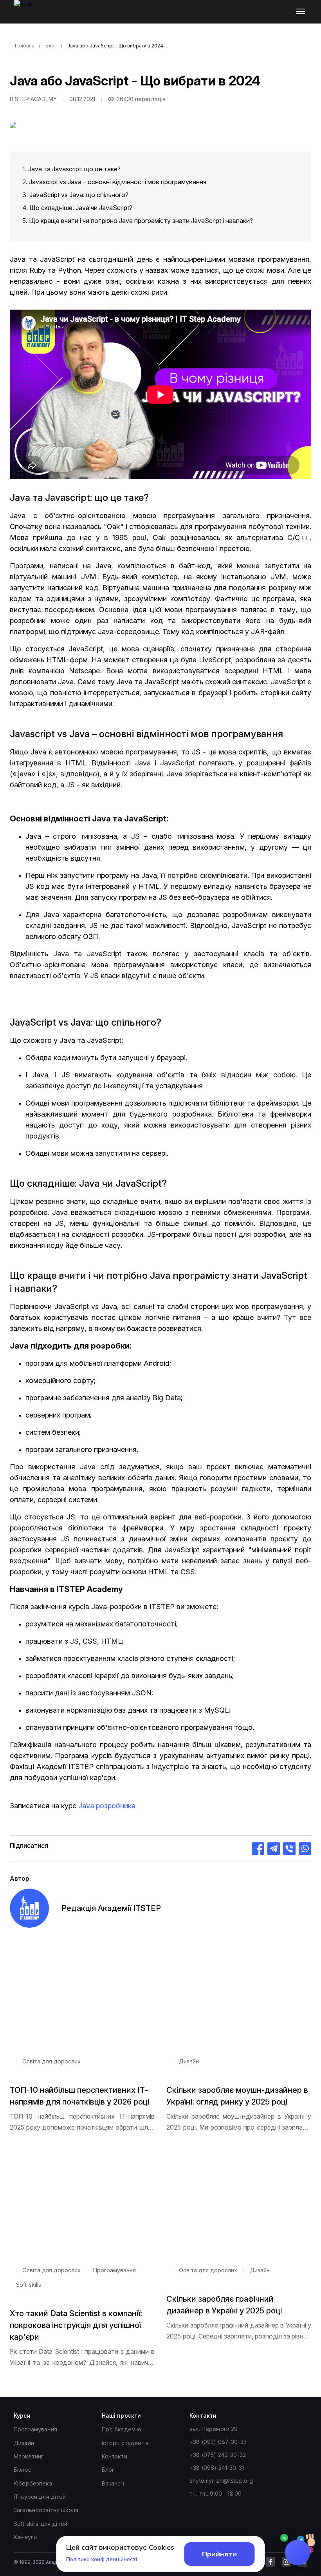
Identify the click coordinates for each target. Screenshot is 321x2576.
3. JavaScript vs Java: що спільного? (75, 195)
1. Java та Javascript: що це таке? (71, 169)
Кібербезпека (33, 2483)
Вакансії (113, 2483)
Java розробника (107, 1806)
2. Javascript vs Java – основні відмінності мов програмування (114, 182)
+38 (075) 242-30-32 (218, 2455)
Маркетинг (29, 2456)
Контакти (115, 2456)
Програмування (35, 2429)
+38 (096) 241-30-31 (217, 2468)
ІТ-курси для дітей (40, 2497)
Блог (51, 46)
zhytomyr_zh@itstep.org (221, 2481)
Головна (25, 46)
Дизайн (24, 2443)
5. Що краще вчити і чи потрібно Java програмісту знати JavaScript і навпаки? (138, 221)
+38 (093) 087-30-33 (218, 2442)
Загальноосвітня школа (46, 2510)
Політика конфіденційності (102, 2559)
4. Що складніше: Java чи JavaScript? (77, 208)
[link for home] (28, 16)
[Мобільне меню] (302, 12)
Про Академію (122, 2429)
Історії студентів (125, 2443)
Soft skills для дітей (41, 2524)
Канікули (25, 2537)
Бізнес (23, 2470)
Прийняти (219, 2554)
